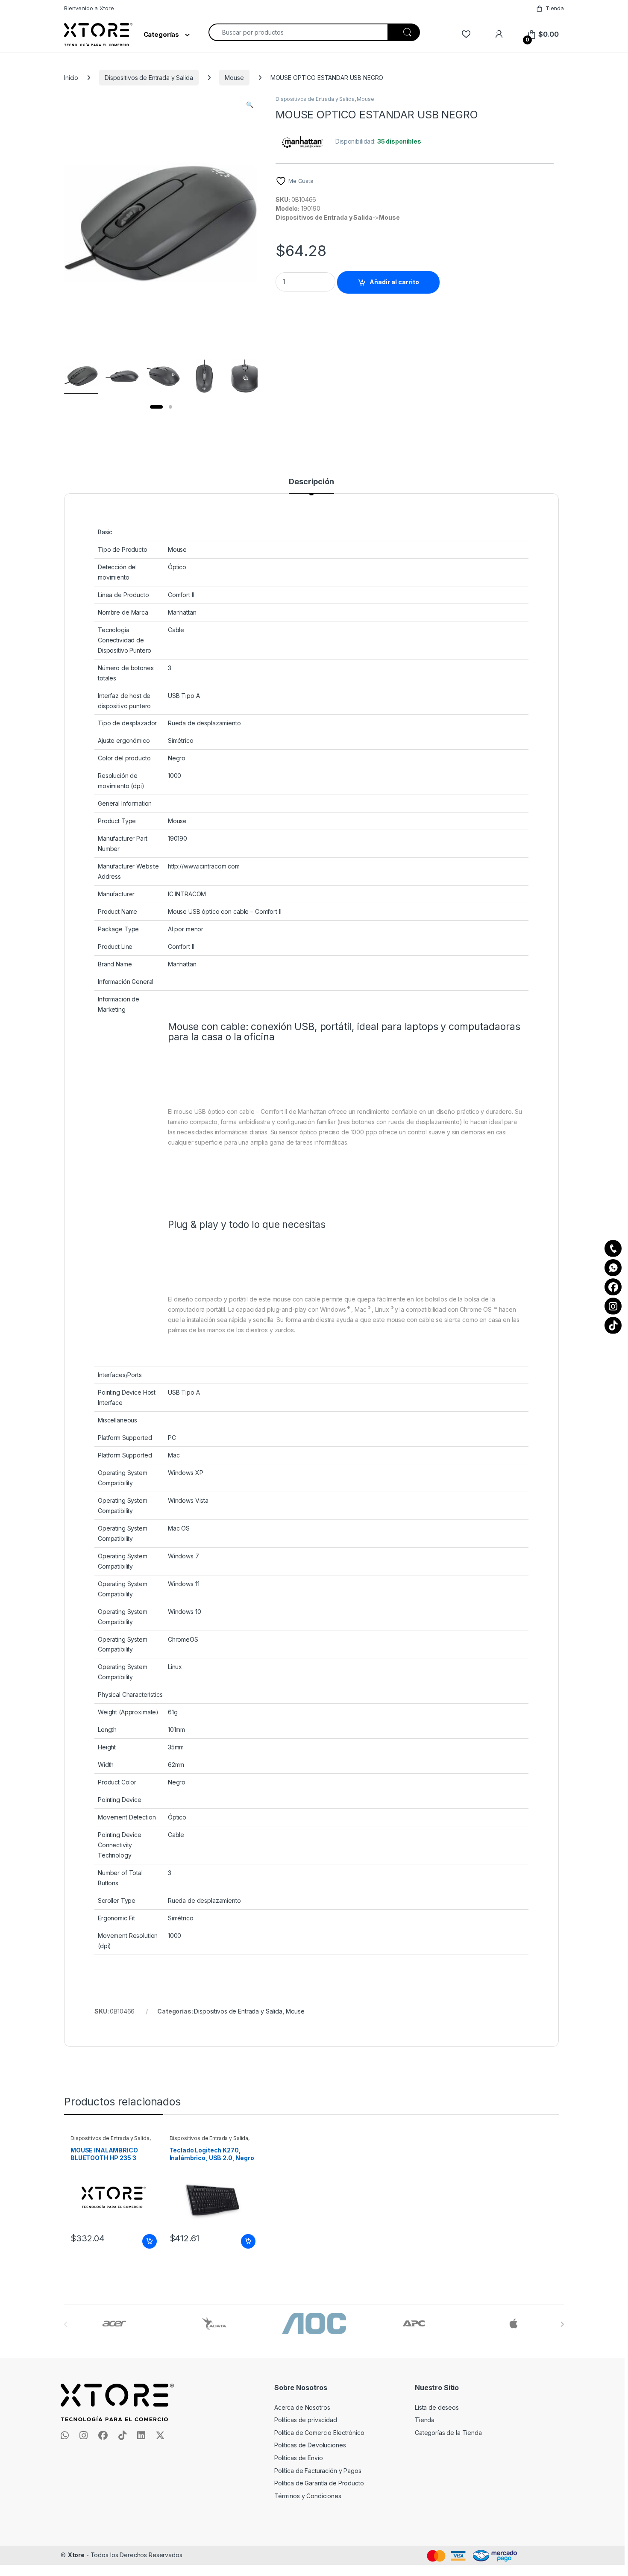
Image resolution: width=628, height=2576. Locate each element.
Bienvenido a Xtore (89, 8)
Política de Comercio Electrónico (319, 2433)
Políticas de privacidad (306, 2420)
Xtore (76, 2555)
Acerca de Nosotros (302, 2407)
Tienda (555, 8)
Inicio (71, 78)
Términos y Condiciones (308, 2496)
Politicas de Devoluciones (310, 2445)
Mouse (234, 78)
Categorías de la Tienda (448, 2433)
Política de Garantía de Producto (319, 2483)
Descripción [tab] (311, 482)
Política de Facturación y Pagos (318, 2471)
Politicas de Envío (298, 2458)
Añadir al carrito (394, 282)
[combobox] (298, 32)
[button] (250, 105)
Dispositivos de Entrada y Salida (149, 78)
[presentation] (562, 2324)
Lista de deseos (437, 2407)
